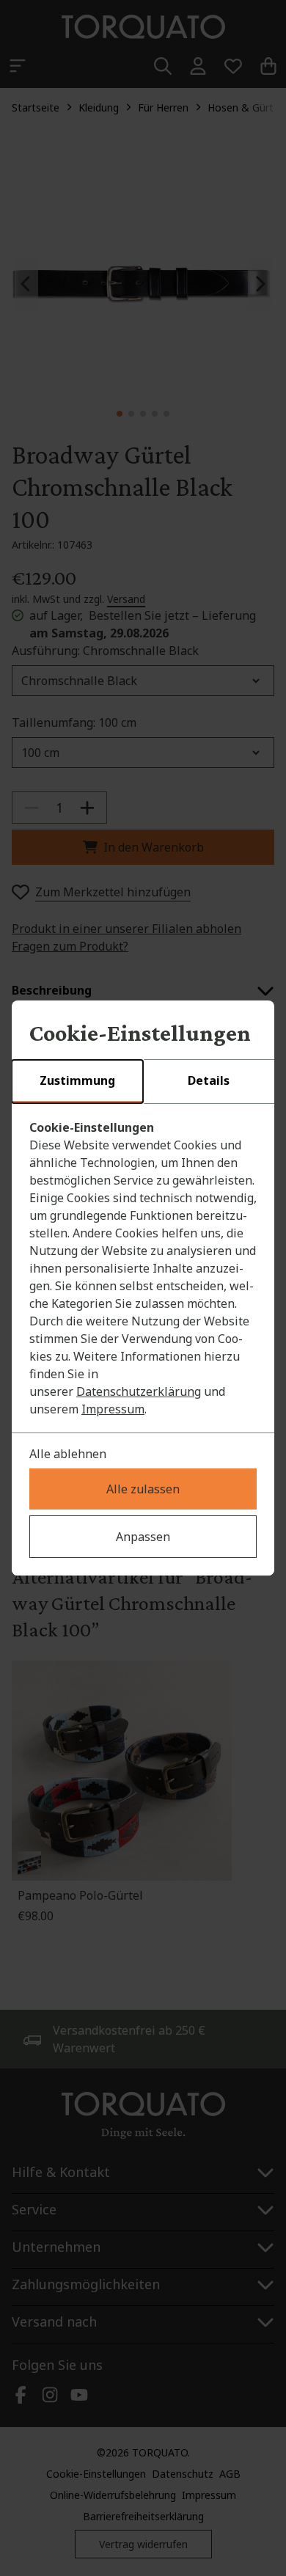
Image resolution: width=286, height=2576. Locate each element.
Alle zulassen (143, 1489)
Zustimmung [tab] (77, 1080)
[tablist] (143, 1082)
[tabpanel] (143, 1268)
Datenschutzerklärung (139, 1391)
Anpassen (143, 1537)
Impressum (113, 1409)
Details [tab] (209, 1080)
